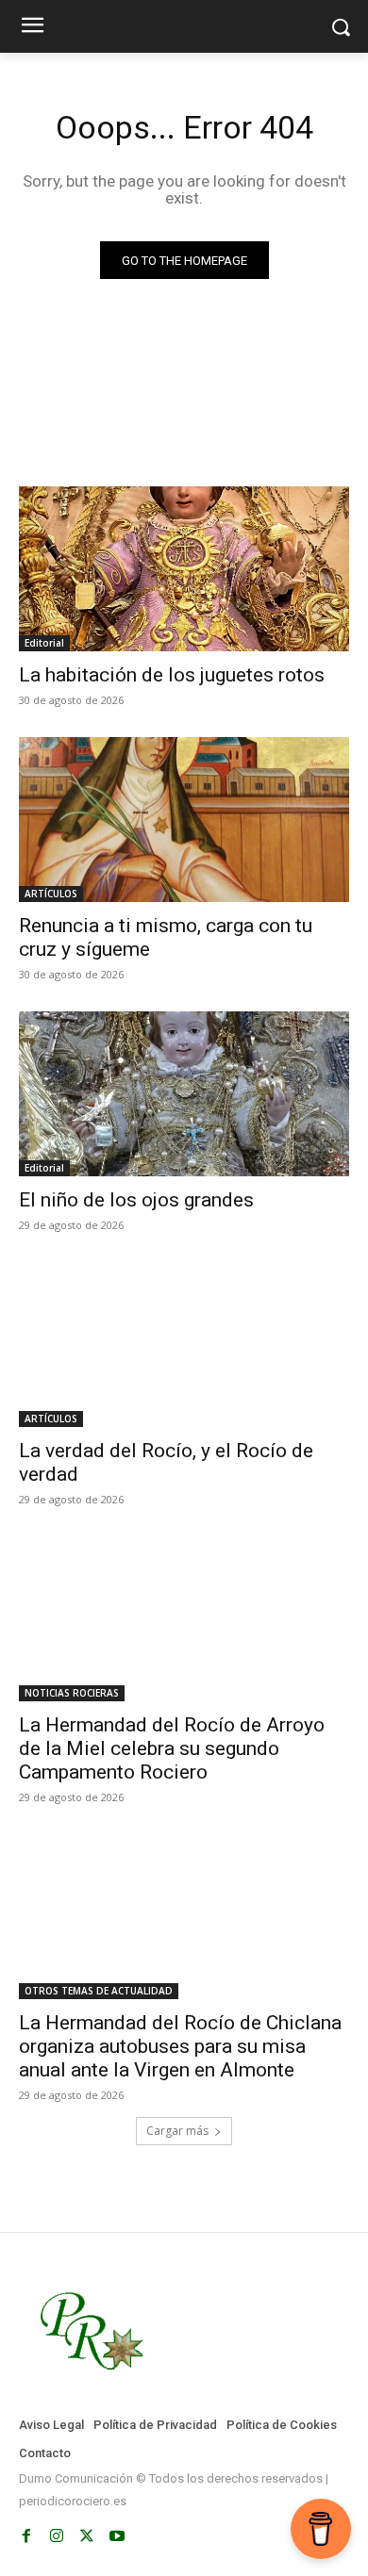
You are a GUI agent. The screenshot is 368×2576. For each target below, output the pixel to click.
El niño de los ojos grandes (136, 1200)
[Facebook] (26, 2536)
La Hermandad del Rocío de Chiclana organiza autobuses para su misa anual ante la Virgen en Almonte (180, 2046)
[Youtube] (117, 2536)
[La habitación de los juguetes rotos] (184, 569)
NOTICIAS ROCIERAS (72, 1693)
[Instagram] (57, 2536)
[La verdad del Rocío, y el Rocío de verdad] (184, 1345)
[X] (87, 2536)
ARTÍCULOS (51, 894)
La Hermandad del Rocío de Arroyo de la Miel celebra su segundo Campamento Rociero (172, 1748)
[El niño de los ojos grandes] (184, 1094)
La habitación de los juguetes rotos (172, 675)
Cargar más (177, 2131)
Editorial (44, 643)
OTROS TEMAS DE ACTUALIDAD (99, 1991)
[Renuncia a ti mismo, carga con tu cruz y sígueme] (184, 820)
